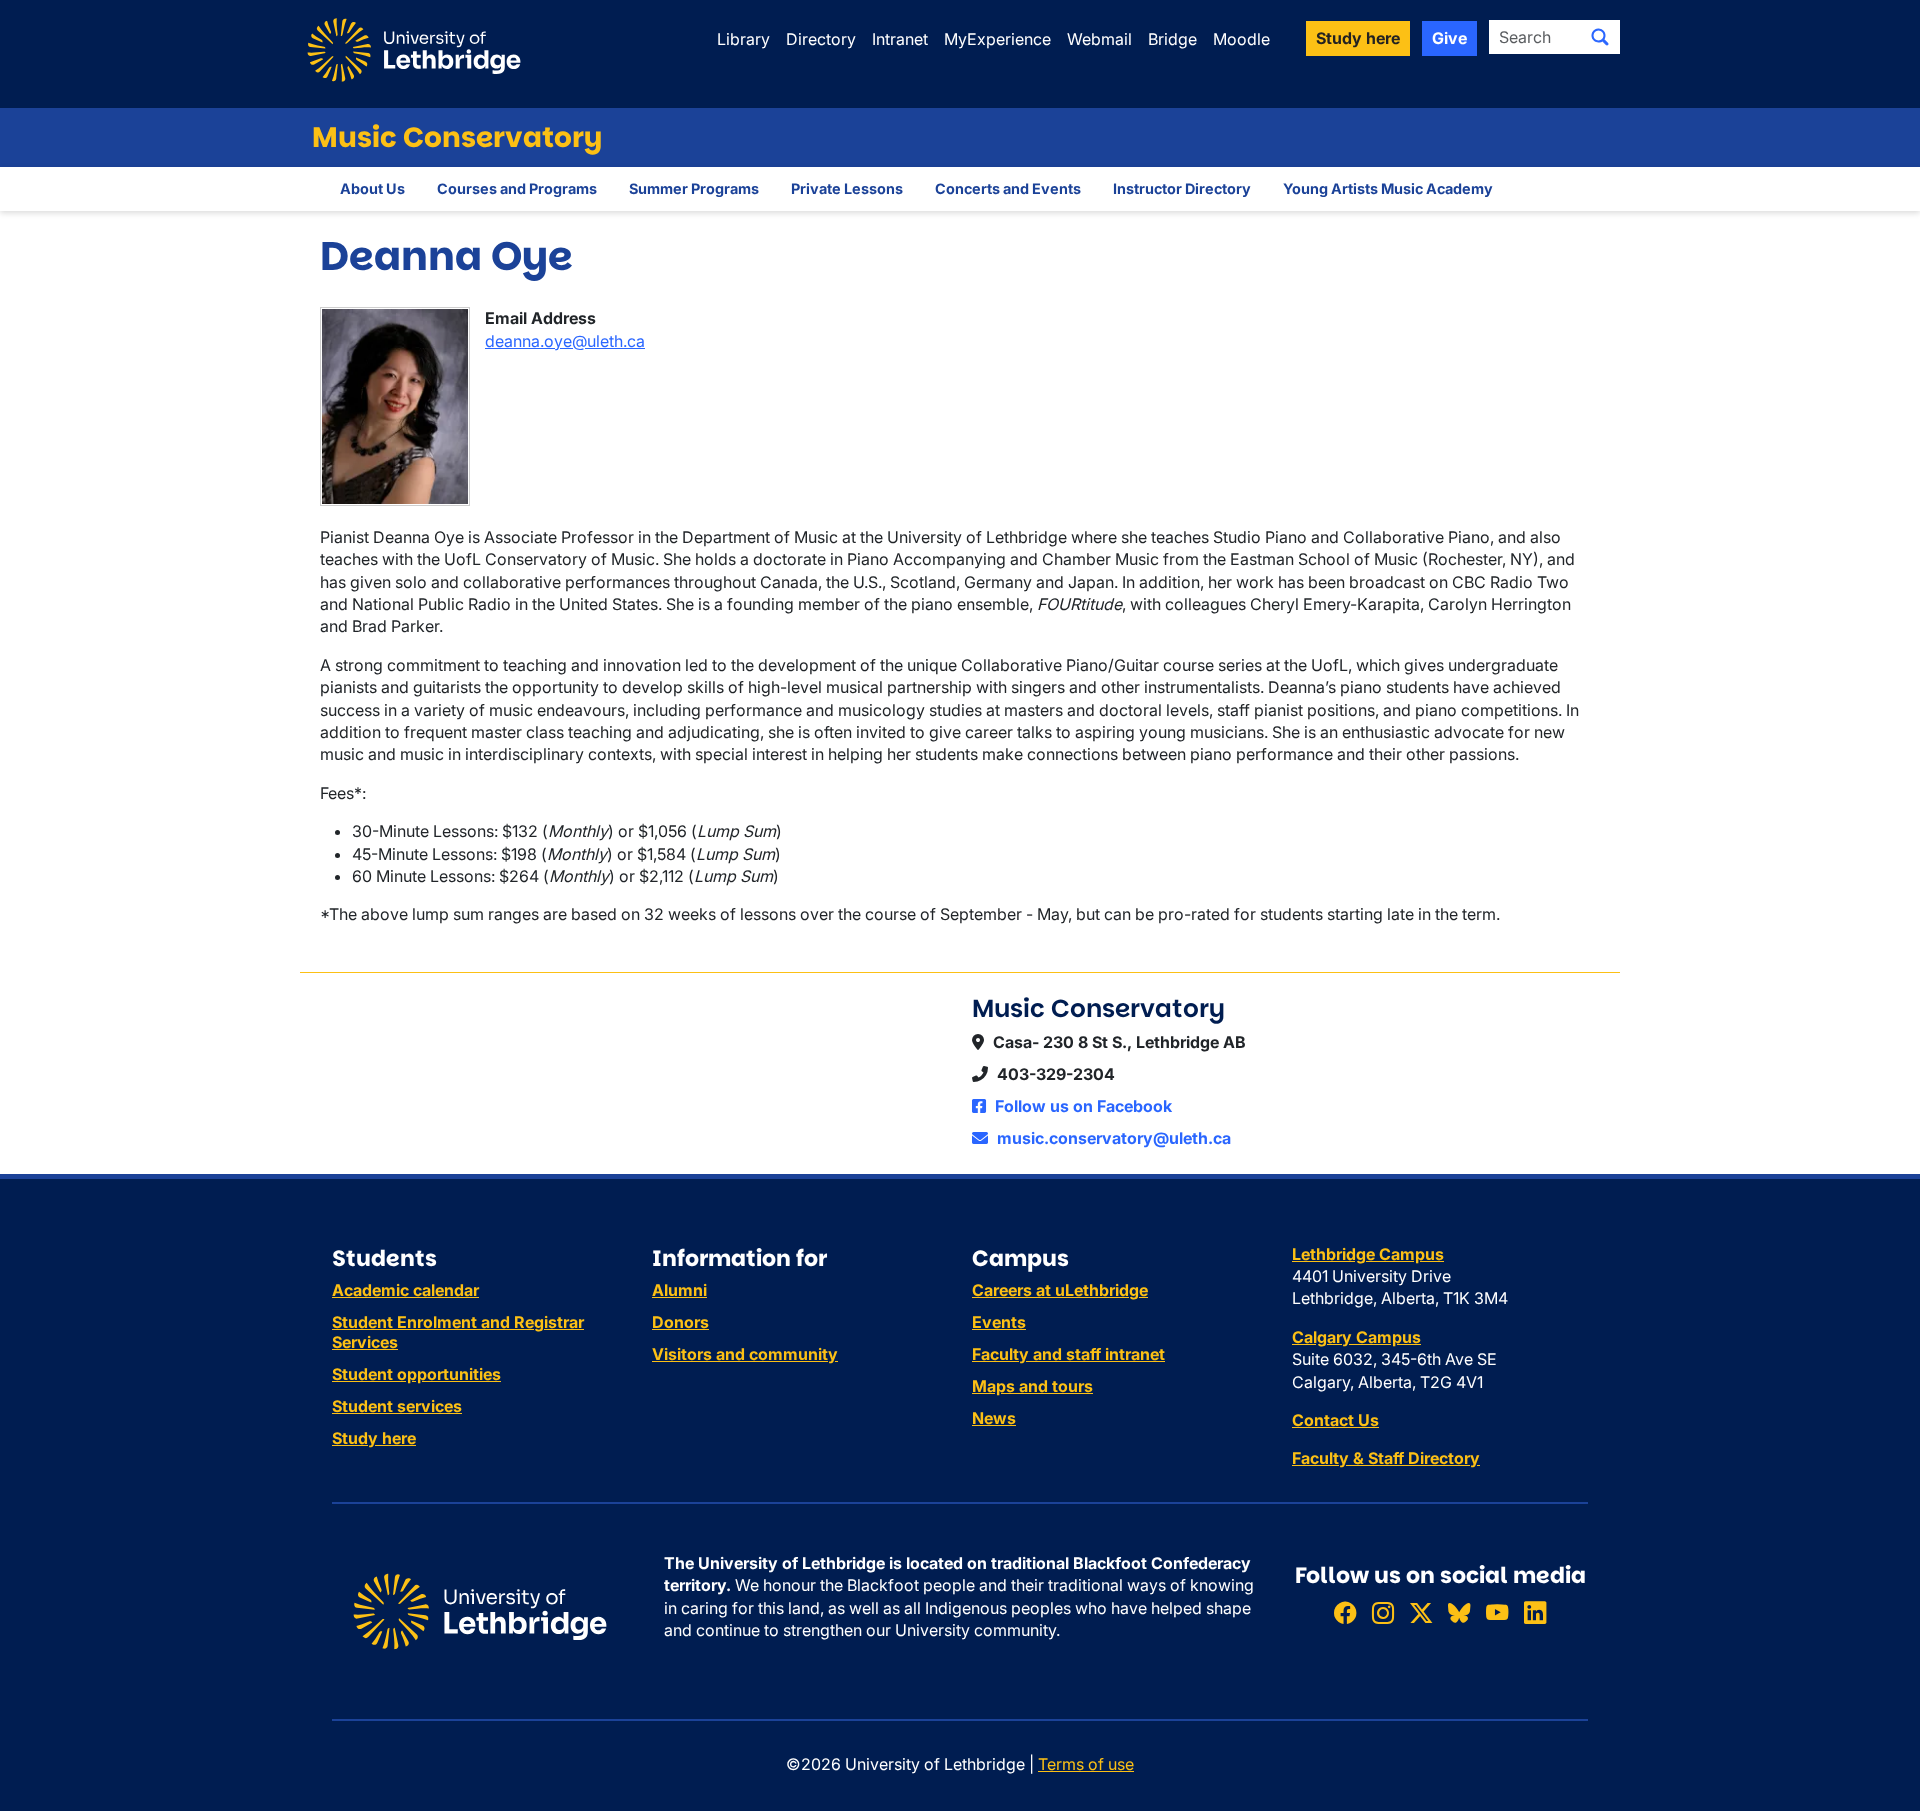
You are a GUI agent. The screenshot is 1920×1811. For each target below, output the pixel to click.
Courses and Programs (517, 188)
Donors (680, 1322)
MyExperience (997, 39)
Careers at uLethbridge (1060, 1290)
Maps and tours (1032, 1386)
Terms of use (1086, 1764)
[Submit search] (1600, 37)
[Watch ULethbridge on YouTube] (1497, 1612)
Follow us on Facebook (1081, 1106)
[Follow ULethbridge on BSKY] (1459, 1612)
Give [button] (1449, 38)
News (994, 1418)
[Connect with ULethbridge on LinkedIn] (1535, 1612)
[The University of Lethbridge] (480, 1610)
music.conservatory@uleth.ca (1112, 1138)
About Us (372, 188)
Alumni (679, 1290)
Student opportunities (416, 1374)
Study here (374, 1438)
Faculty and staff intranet (1068, 1354)
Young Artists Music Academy (1388, 188)
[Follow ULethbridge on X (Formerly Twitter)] (1421, 1612)
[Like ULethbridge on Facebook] (1345, 1612)
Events (999, 1322)
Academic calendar (405, 1290)
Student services (397, 1406)
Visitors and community (745, 1354)
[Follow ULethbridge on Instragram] (1383, 1612)
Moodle (1241, 39)
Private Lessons (847, 188)
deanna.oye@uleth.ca (565, 341)
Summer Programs (694, 188)
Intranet (900, 39)
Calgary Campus (1356, 1337)
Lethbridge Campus (1368, 1254)
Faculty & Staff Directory (1386, 1458)
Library (743, 39)
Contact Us (1335, 1420)
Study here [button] (1358, 38)
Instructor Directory (1182, 188)
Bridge (1172, 39)
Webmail (1099, 39)
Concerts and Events (1008, 188)
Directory (821, 39)
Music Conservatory (457, 137)
